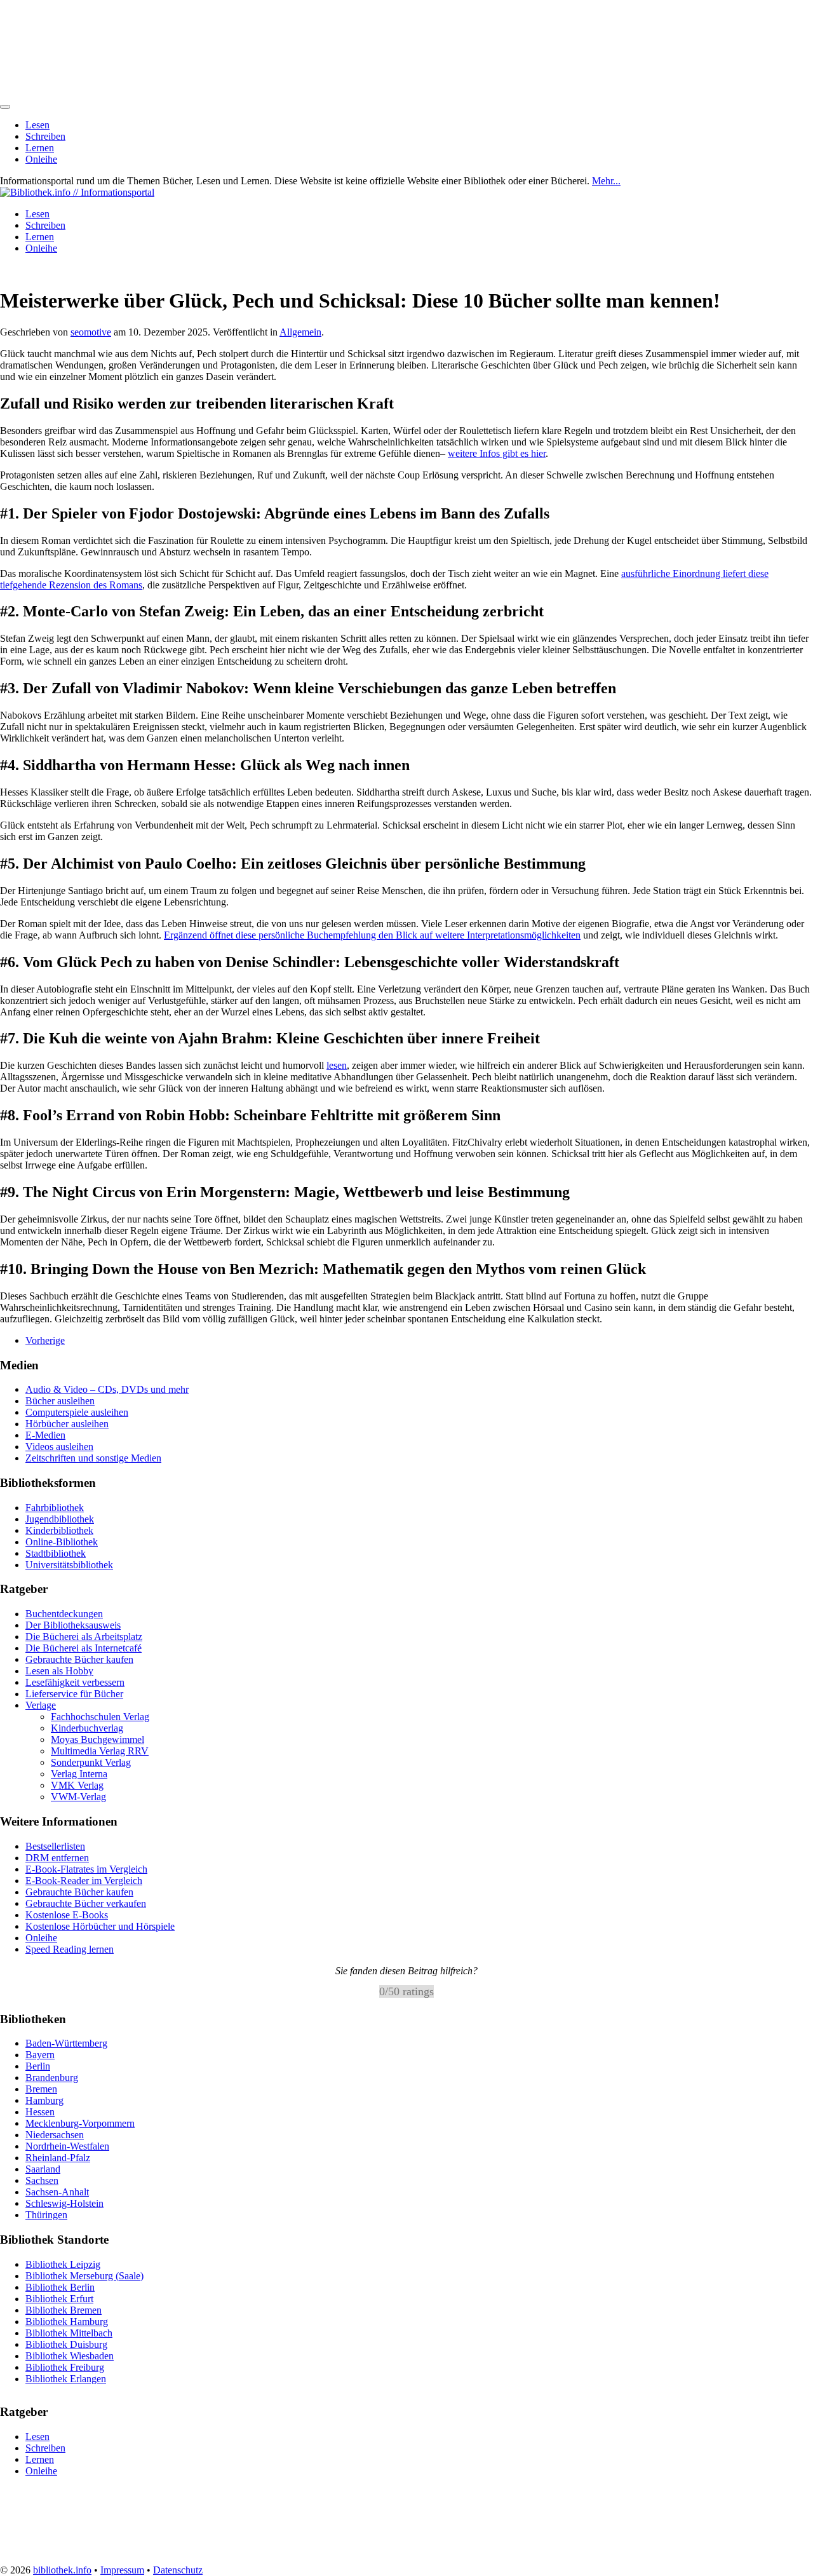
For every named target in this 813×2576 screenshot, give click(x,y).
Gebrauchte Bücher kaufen (79, 1659)
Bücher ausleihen (60, 1401)
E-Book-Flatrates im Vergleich (86, 1869)
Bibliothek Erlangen (66, 2378)
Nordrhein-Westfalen (67, 2146)
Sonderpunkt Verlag (91, 1762)
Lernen (40, 148)
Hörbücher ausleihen (67, 1424)
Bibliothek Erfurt (59, 2298)
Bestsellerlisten (55, 1846)
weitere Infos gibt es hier (497, 453)
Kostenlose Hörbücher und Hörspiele (100, 1926)
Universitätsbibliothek (69, 1565)
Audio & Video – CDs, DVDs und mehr (107, 1389)
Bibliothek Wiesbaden (70, 2355)
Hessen (40, 2112)
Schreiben (45, 136)
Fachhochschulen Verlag (100, 1717)
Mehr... (606, 181)
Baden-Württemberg (66, 2043)
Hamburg (44, 2100)
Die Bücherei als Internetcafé (84, 1648)
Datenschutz (178, 2570)
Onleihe (41, 159)
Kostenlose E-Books (67, 1915)
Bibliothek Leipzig (63, 2264)
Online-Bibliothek (62, 1542)
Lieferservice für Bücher (74, 1694)
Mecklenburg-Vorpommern (80, 2123)
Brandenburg (52, 2078)
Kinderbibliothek (59, 1530)
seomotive (91, 332)
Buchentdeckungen (64, 1614)
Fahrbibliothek (55, 1508)
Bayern (40, 2055)
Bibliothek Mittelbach (69, 2332)
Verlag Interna (79, 1774)
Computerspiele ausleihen (77, 1412)
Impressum (122, 2570)
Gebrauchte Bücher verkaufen (86, 1903)
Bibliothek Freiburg (65, 2367)
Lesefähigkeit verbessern (75, 1682)
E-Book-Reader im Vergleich (84, 1881)
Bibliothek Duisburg (66, 2344)
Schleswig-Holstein (64, 2203)
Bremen (41, 2089)
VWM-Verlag (78, 1797)
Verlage (41, 1705)
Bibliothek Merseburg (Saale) (84, 2275)
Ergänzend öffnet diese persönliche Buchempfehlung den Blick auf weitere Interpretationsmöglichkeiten (372, 935)
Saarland (43, 2169)
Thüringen (46, 2215)
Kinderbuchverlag (87, 1728)
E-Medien (45, 1435)
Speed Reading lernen (70, 1949)
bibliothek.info (62, 2570)
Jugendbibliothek (60, 1519)
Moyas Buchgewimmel (97, 1739)
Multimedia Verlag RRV (100, 1751)
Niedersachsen (55, 2135)
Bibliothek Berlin (60, 2287)
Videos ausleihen (59, 1447)
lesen (337, 1065)
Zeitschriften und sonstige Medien (93, 1458)
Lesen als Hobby (59, 1671)
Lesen (37, 125)
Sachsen (42, 2180)
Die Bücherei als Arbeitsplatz (84, 1637)
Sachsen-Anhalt (57, 2192)
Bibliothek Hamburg (67, 2321)
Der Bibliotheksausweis (73, 1625)
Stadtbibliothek (56, 1553)
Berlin (38, 2066)
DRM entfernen (57, 1858)
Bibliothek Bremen (64, 2309)
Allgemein (300, 332)
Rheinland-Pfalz (58, 2158)
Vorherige (45, 1340)
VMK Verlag (77, 1785)
